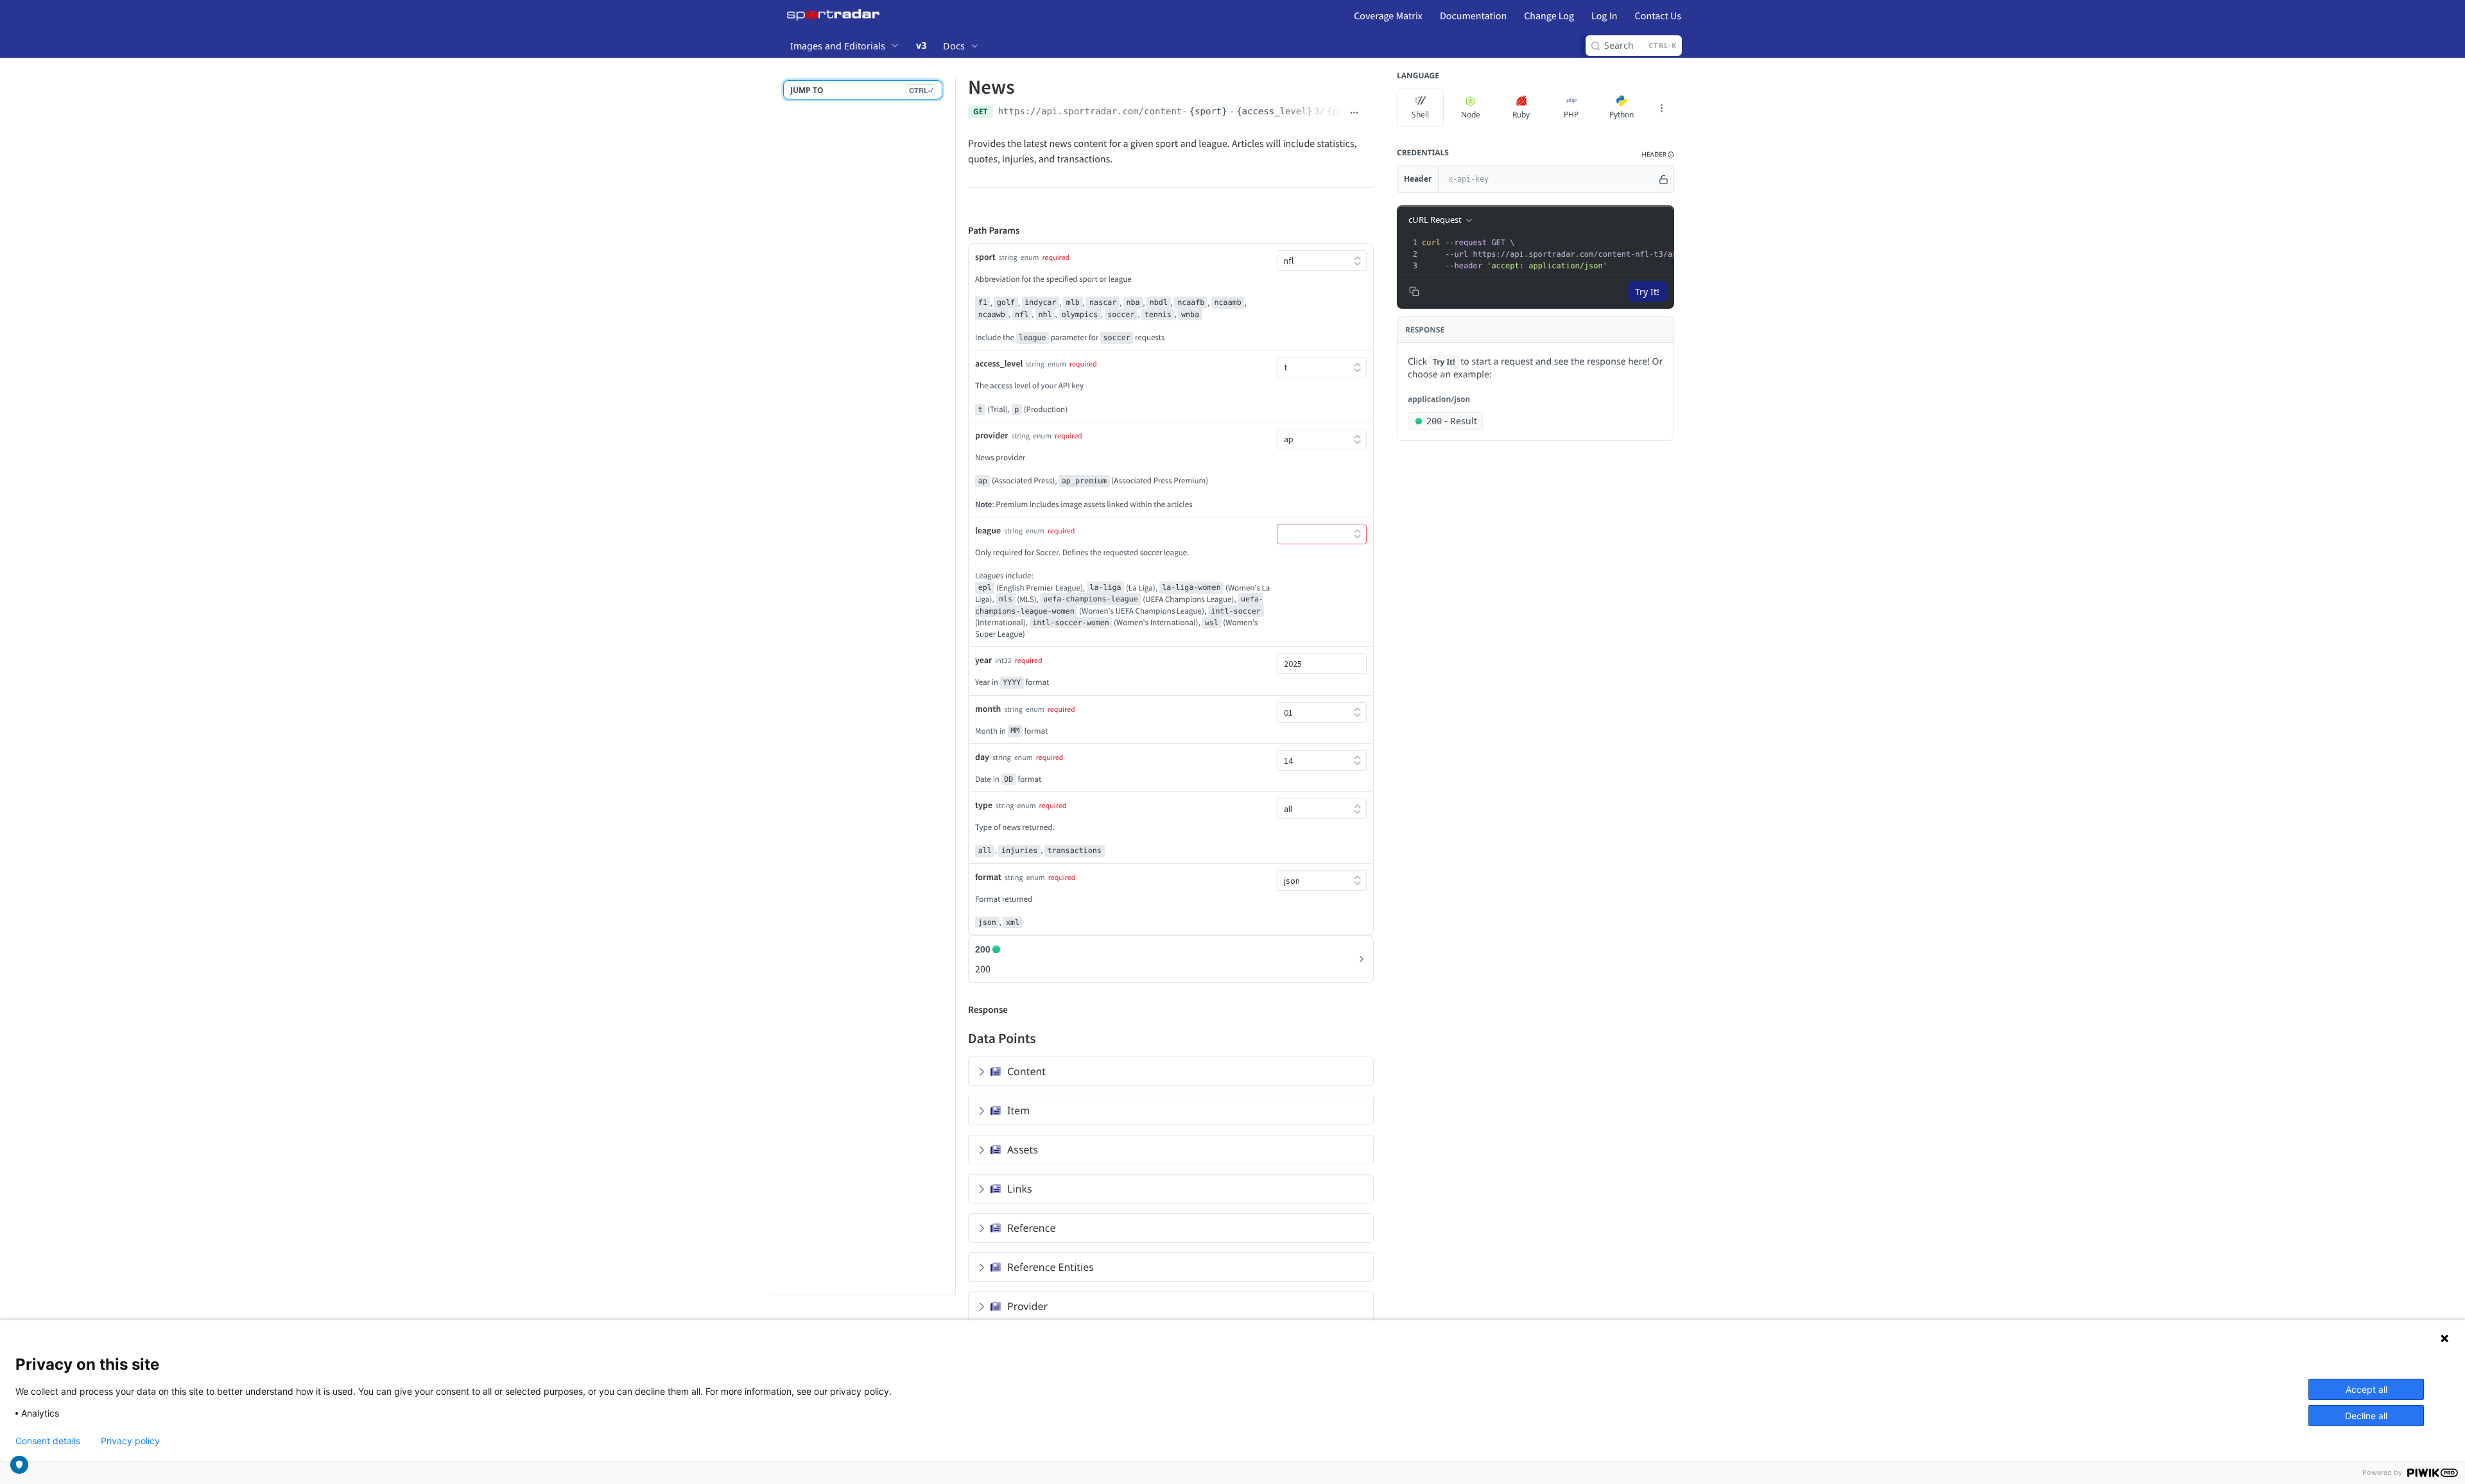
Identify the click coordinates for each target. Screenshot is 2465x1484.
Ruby (1521, 115)
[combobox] (1322, 664)
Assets (1023, 1150)
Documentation (1473, 16)
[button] (1658, 154)
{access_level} (1274, 112)
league (988, 530)
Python (1622, 115)
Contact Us (1658, 16)
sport (985, 257)
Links (1020, 1189)
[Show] (1664, 179)
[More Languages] (1661, 108)
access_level (999, 363)
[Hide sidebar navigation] (953, 686)
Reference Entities (1051, 1267)
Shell (1420, 115)
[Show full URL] (1354, 113)
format (988, 877)
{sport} (1208, 112)
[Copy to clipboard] (1369, 113)
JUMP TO (861, 90)
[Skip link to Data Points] (959, 1038)
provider (991, 435)
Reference (1031, 1228)
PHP (1571, 115)
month (988, 709)
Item (1018, 1110)
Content (1026, 1071)
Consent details (48, 1441)
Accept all (2366, 1389)
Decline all (2366, 1416)
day (982, 757)
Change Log (1549, 16)
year (983, 660)
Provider (1027, 1306)
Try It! (1647, 292)
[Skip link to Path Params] (959, 231)
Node (1471, 115)
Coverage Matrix (1388, 16)
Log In (1604, 16)
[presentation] (1614, 254)
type (984, 805)
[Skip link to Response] (959, 1010)
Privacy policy (130, 1441)
